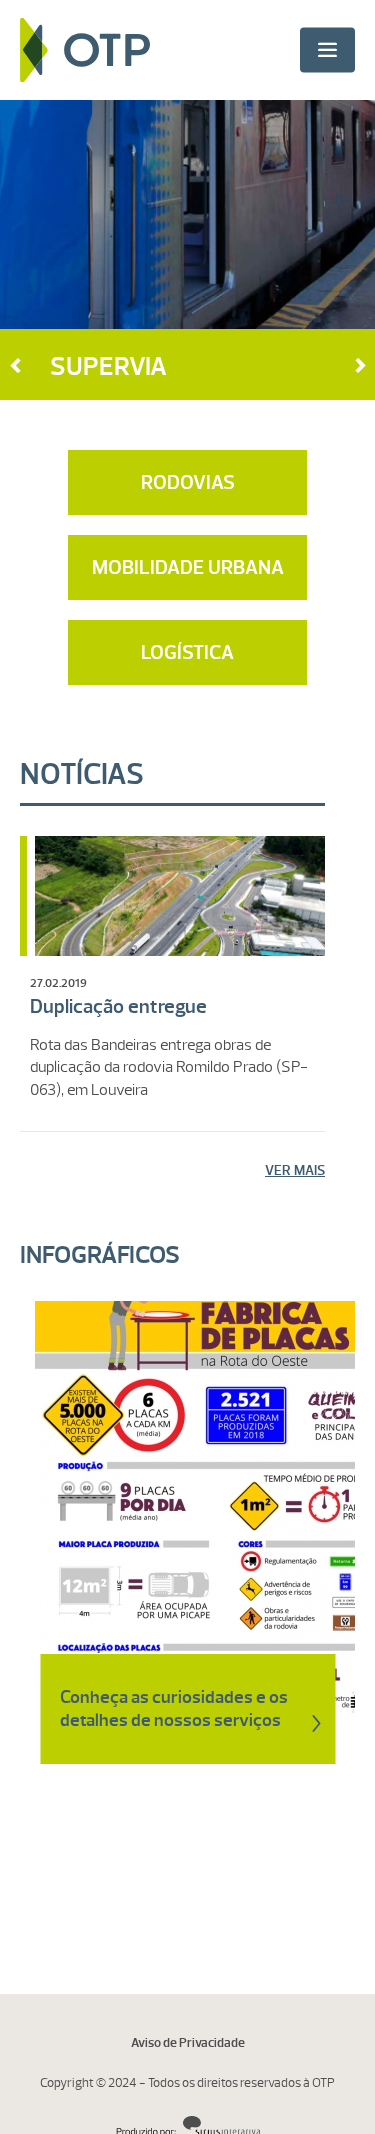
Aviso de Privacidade (188, 2043)
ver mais (295, 1170)
